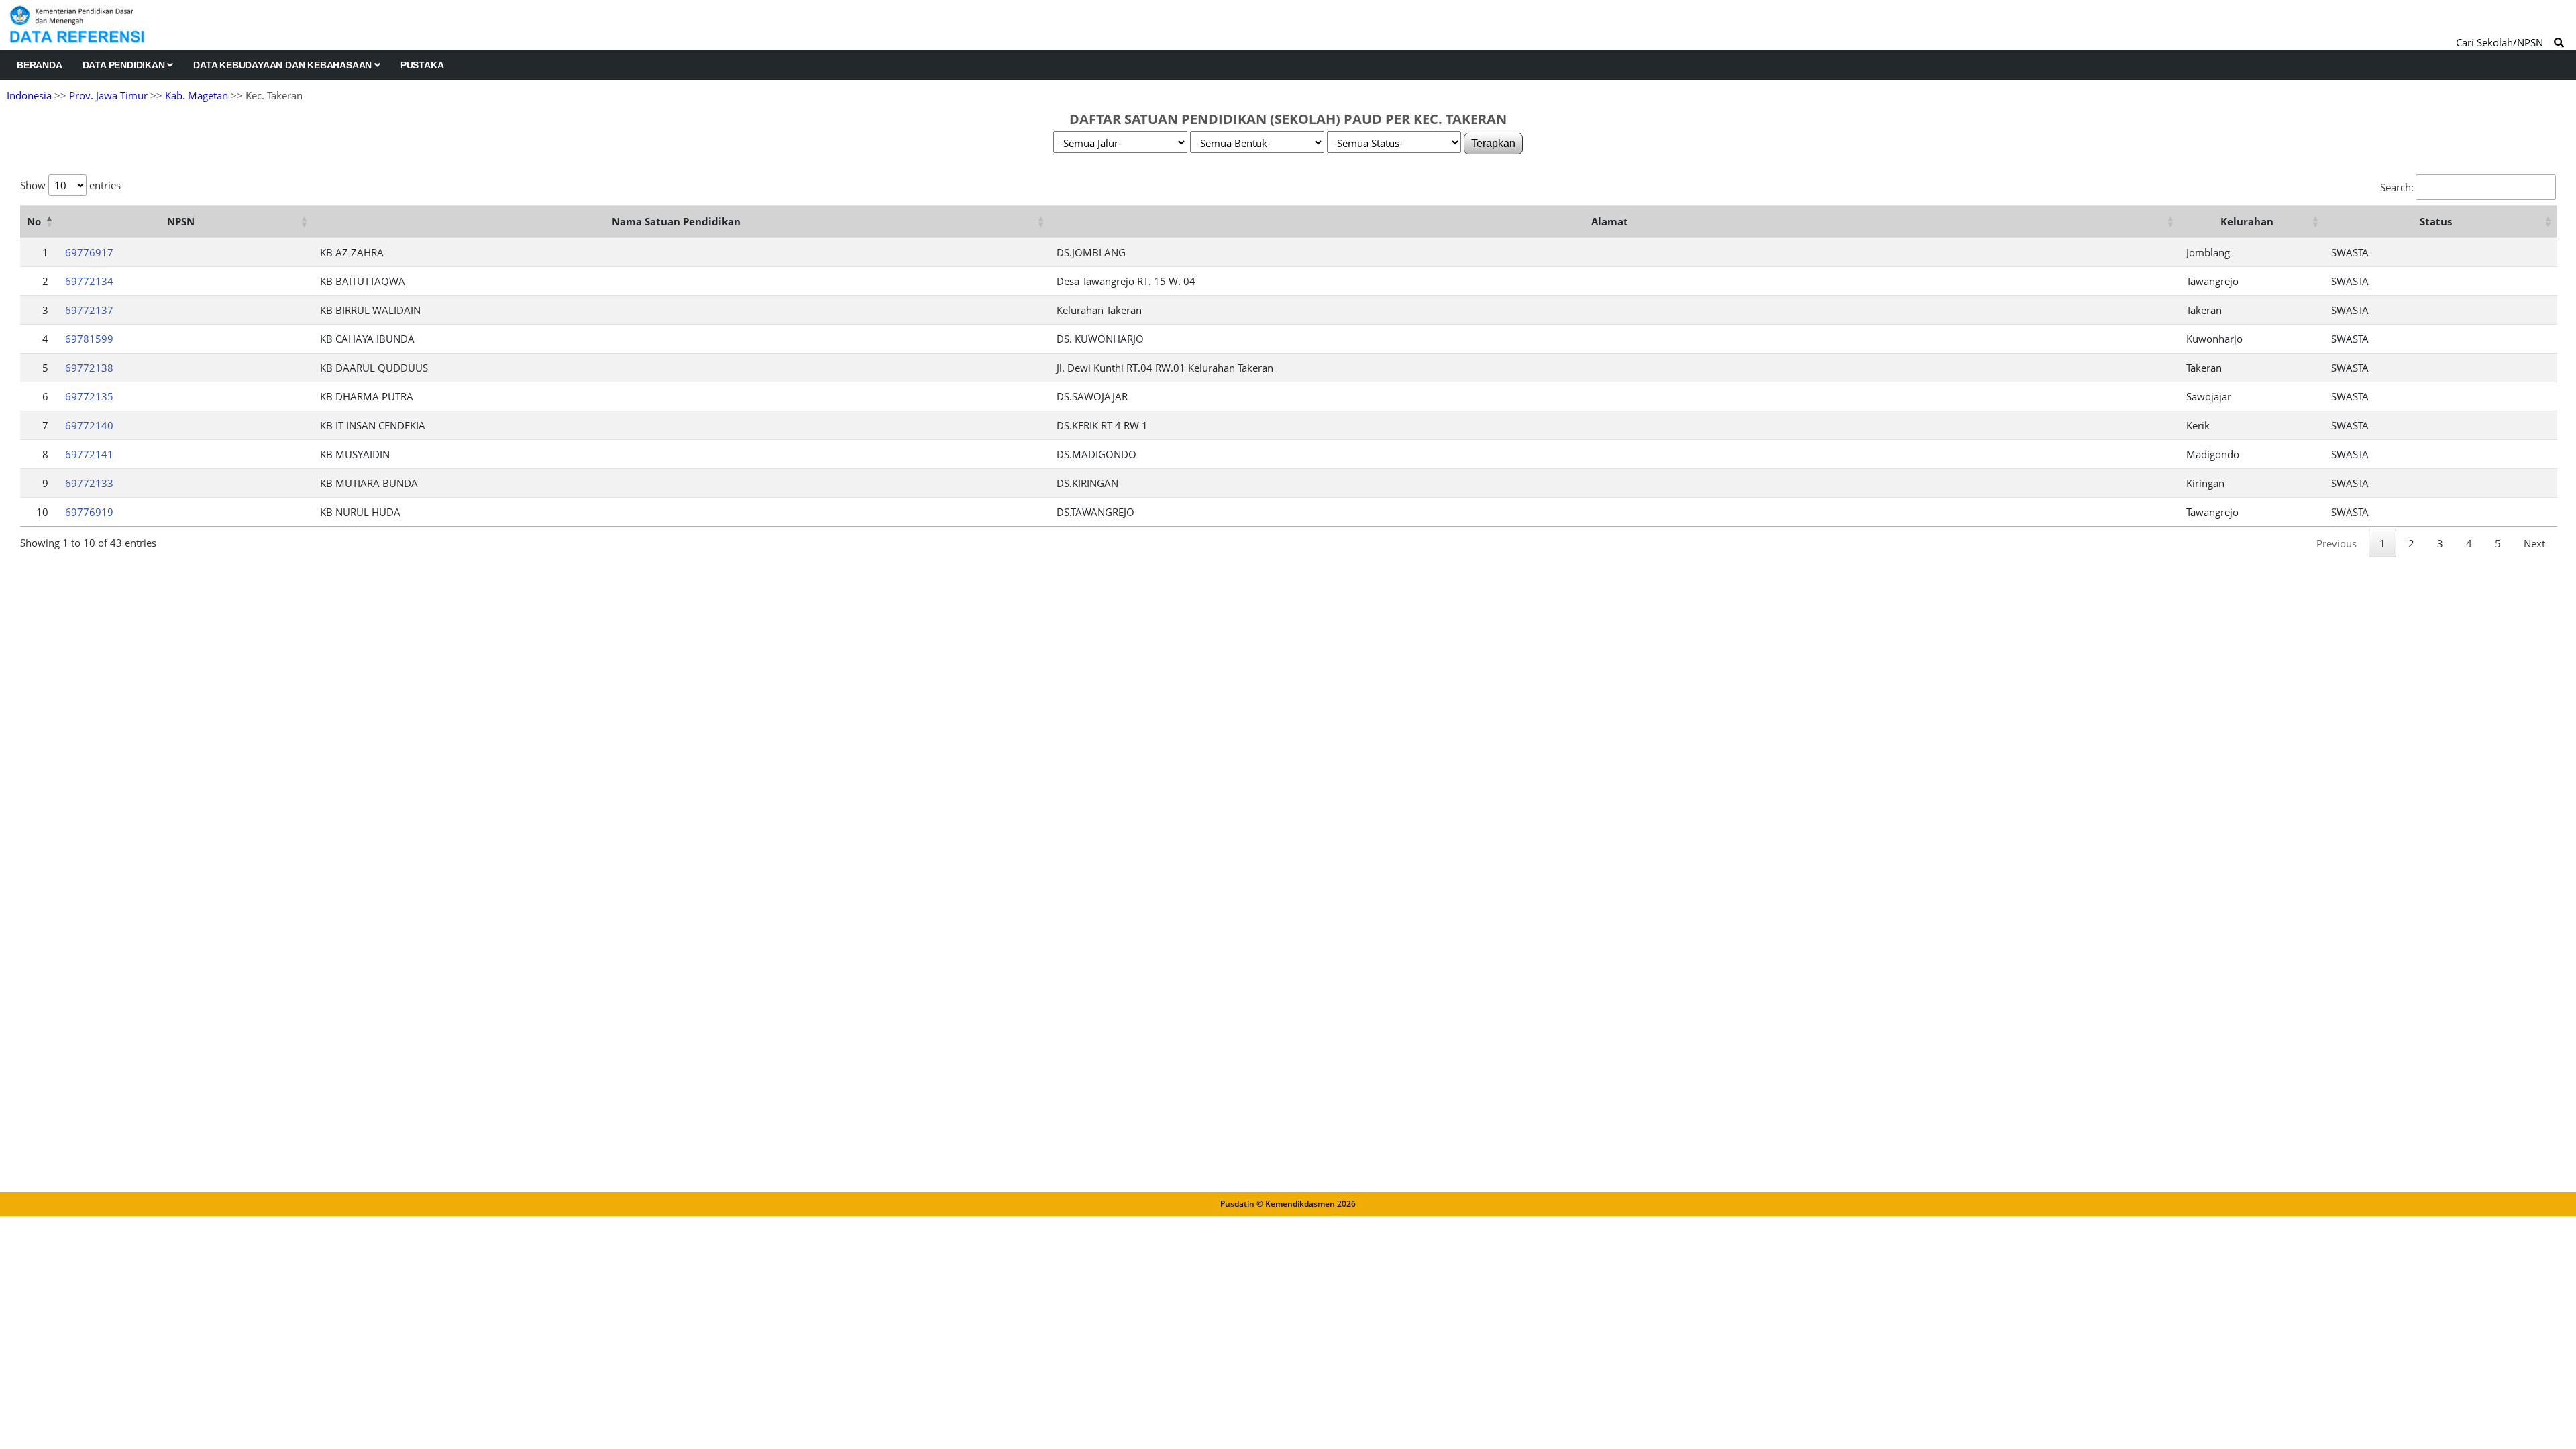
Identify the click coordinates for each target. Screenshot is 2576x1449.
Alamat (1610, 221)
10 (42, 512)
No (34, 221)
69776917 (89, 252)
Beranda (40, 65)
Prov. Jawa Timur (108, 95)
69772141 (89, 454)
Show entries (70, 185)
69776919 (89, 512)
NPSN (181, 221)
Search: (2397, 187)
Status (2436, 221)
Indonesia (29, 95)
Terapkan (1493, 143)
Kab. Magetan (197, 95)
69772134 (89, 281)
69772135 (89, 396)
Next (2534, 543)
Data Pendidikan (125, 65)
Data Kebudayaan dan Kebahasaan (284, 65)
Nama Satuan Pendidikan (676, 221)
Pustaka (422, 65)
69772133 (89, 483)
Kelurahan (2247, 221)
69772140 (89, 425)
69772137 (89, 310)
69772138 (89, 368)
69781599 (89, 339)
